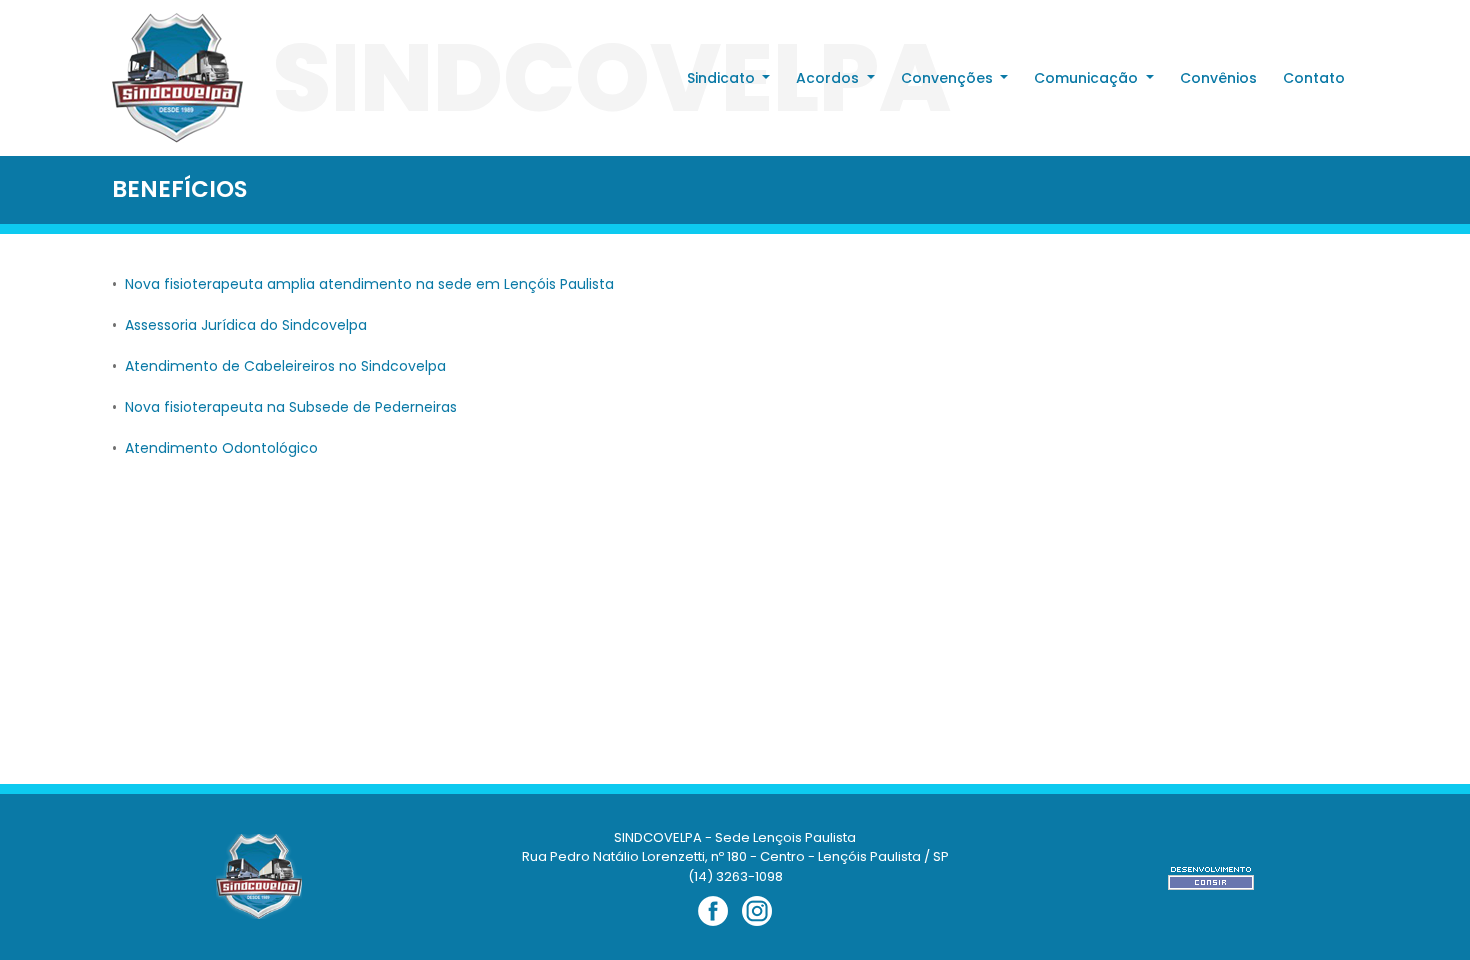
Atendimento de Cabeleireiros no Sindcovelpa (285, 366)
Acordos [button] (829, 78)
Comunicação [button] (1088, 78)
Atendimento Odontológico (221, 448)
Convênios (1218, 78)
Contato (1314, 78)
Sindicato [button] (723, 78)
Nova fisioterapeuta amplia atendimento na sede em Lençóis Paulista (369, 284)
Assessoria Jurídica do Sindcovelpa (246, 325)
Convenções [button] (949, 78)
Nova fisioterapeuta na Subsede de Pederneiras (291, 407)
